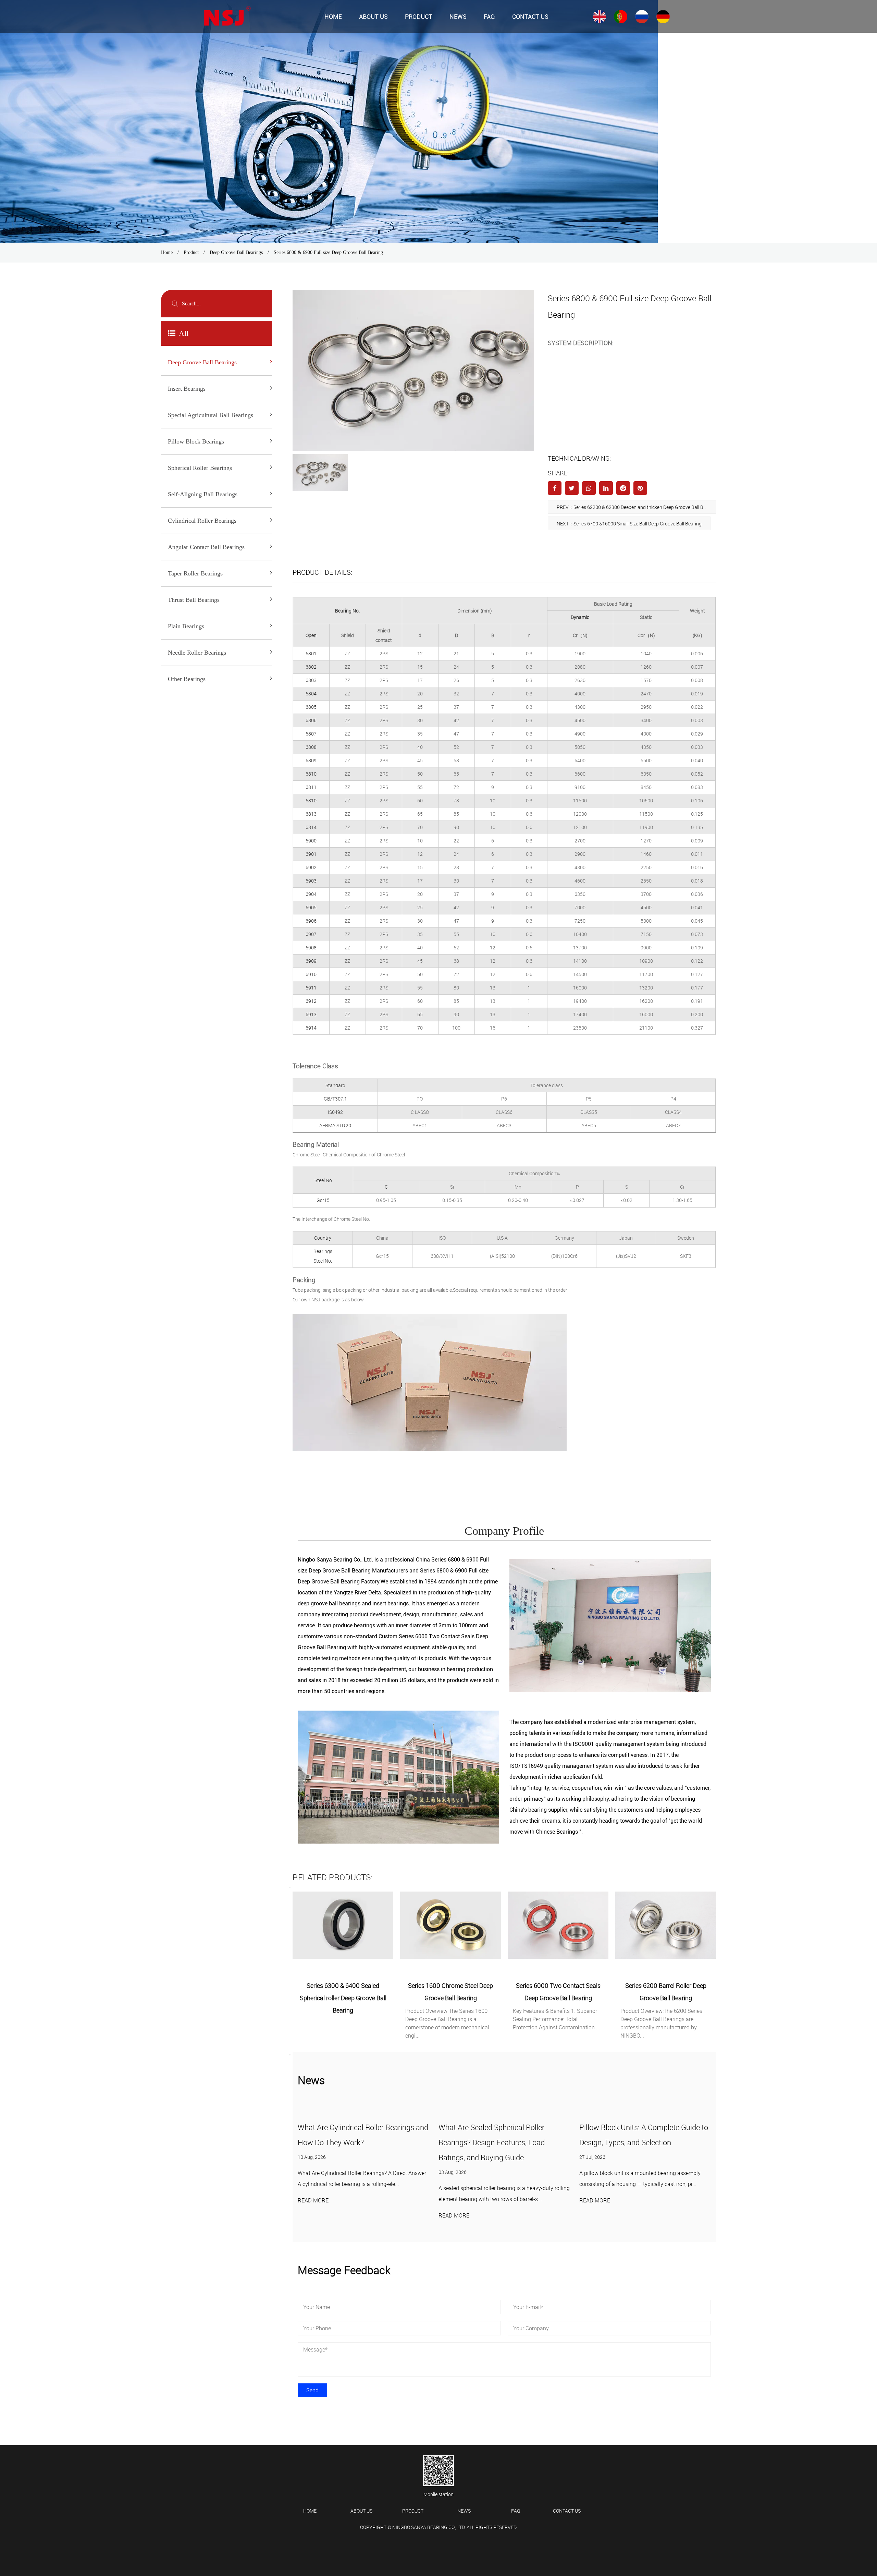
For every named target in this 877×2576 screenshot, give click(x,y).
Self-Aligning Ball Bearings (203, 494)
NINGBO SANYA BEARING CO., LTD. (429, 2527)
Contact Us (530, 17)
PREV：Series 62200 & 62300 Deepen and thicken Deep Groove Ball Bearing (636, 507)
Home (333, 17)
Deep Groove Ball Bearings (236, 252)
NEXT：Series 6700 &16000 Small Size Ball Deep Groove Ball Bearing (629, 524)
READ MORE (313, 2215)
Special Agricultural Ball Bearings (211, 415)
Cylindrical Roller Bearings (202, 521)
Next (290, 2055)
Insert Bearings (187, 389)
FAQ (489, 17)
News (458, 17)
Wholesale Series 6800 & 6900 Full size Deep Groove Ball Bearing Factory (495, 2543)
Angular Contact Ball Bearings (206, 547)
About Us (373, 17)
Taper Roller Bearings (195, 573)
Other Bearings (187, 679)
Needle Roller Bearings (197, 653)
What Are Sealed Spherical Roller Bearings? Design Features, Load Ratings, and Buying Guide (351, 2142)
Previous (290, 1887)
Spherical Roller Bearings (200, 468)
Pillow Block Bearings (196, 441)
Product (419, 17)
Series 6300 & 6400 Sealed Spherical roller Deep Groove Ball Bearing (666, 1998)
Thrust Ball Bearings (194, 600)
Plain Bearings (186, 626)
